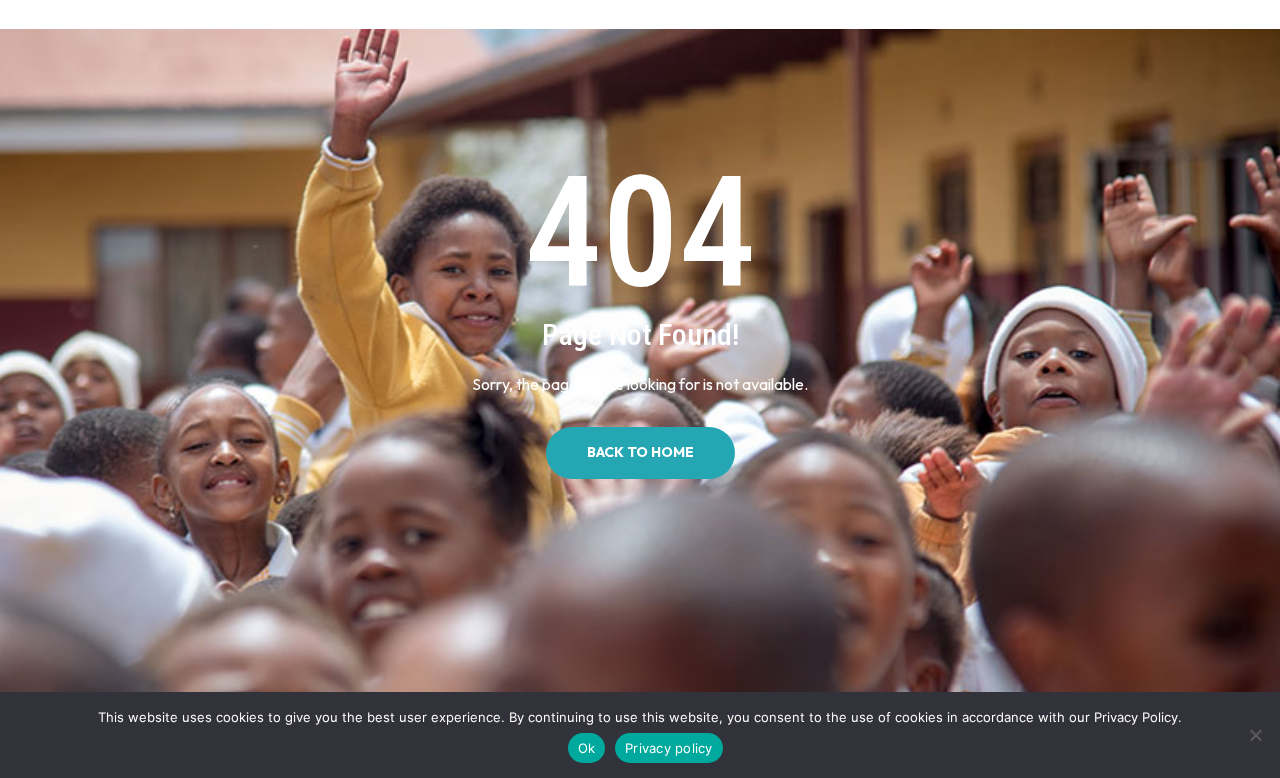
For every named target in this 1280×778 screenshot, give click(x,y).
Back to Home (640, 452)
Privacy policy (669, 748)
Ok (587, 748)
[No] (1255, 735)
